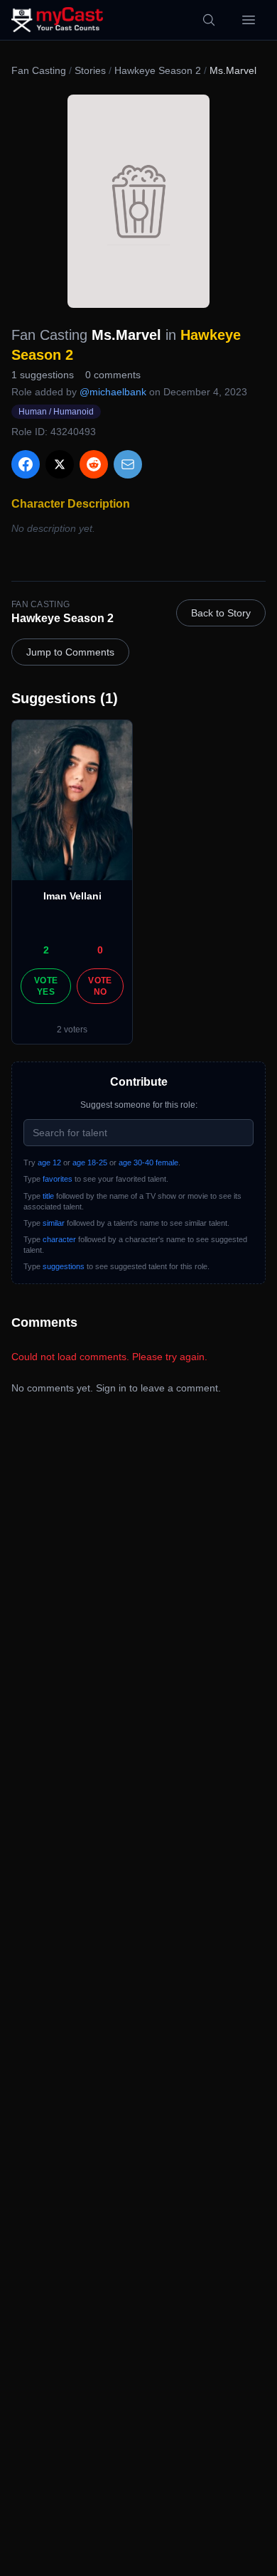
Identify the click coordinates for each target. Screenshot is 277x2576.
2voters (72, 1030)
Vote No (100, 986)
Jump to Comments (70, 652)
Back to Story (221, 613)
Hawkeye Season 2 (158, 70)
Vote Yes (46, 986)
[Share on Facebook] (26, 464)
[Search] (209, 20)
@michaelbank (113, 392)
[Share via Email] (128, 464)
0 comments (113, 375)
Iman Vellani (72, 896)
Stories (90, 70)
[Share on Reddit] (94, 464)
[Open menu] (249, 20)
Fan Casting (39, 70)
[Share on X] (60, 464)
